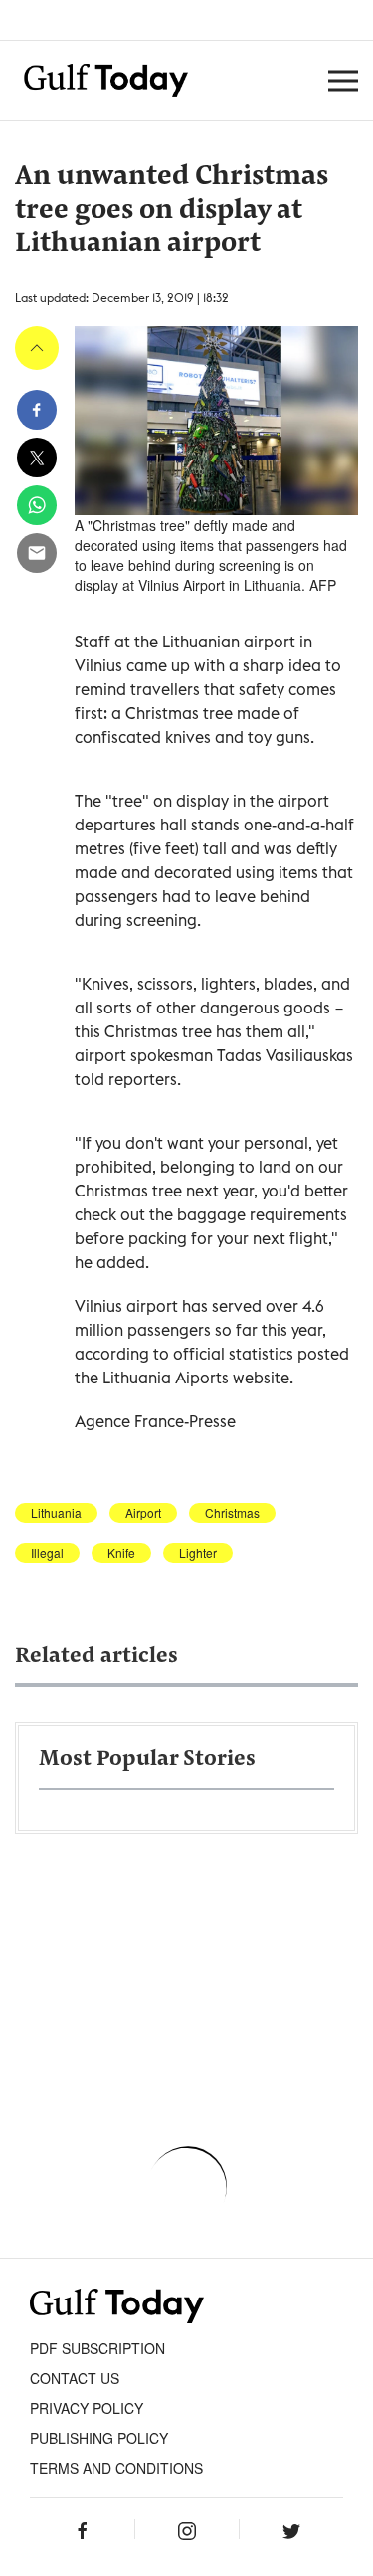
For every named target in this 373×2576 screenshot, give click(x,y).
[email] (37, 553)
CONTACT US (75, 2378)
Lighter (198, 1553)
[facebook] (37, 410)
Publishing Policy (99, 2438)
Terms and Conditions (116, 2468)
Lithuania (56, 1513)
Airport (143, 1513)
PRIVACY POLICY (87, 2408)
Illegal (47, 1553)
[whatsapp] (37, 505)
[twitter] (37, 458)
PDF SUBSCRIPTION (97, 2348)
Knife (121, 1553)
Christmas (232, 1513)
